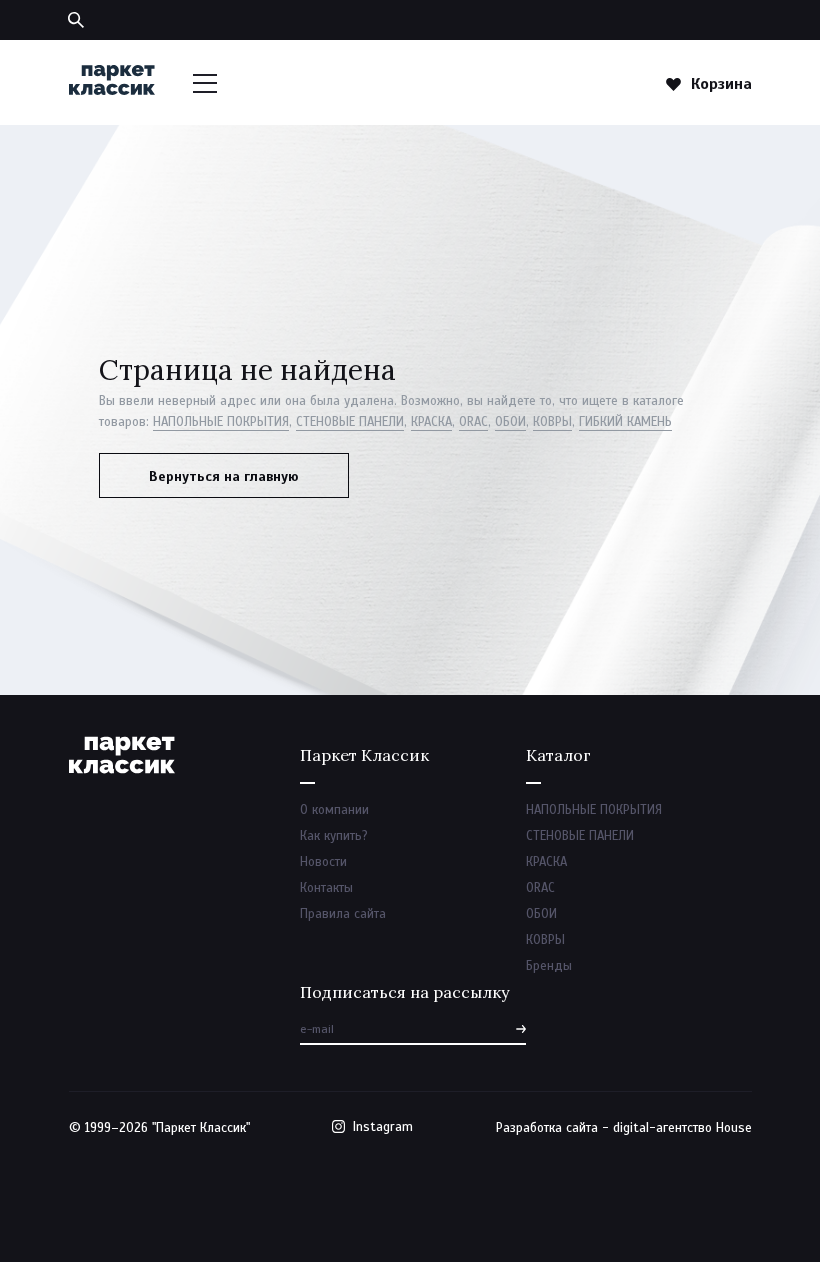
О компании (334, 810)
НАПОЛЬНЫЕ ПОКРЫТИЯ (221, 422)
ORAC (473, 422)
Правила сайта (343, 914)
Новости (323, 862)
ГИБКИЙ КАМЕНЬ (625, 422)
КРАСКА (431, 422)
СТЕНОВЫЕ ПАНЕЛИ (350, 422)
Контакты (326, 888)
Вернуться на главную (224, 476)
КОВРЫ (552, 422)
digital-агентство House (682, 1128)
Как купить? (334, 836)
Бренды (549, 966)
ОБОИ (510, 422)
